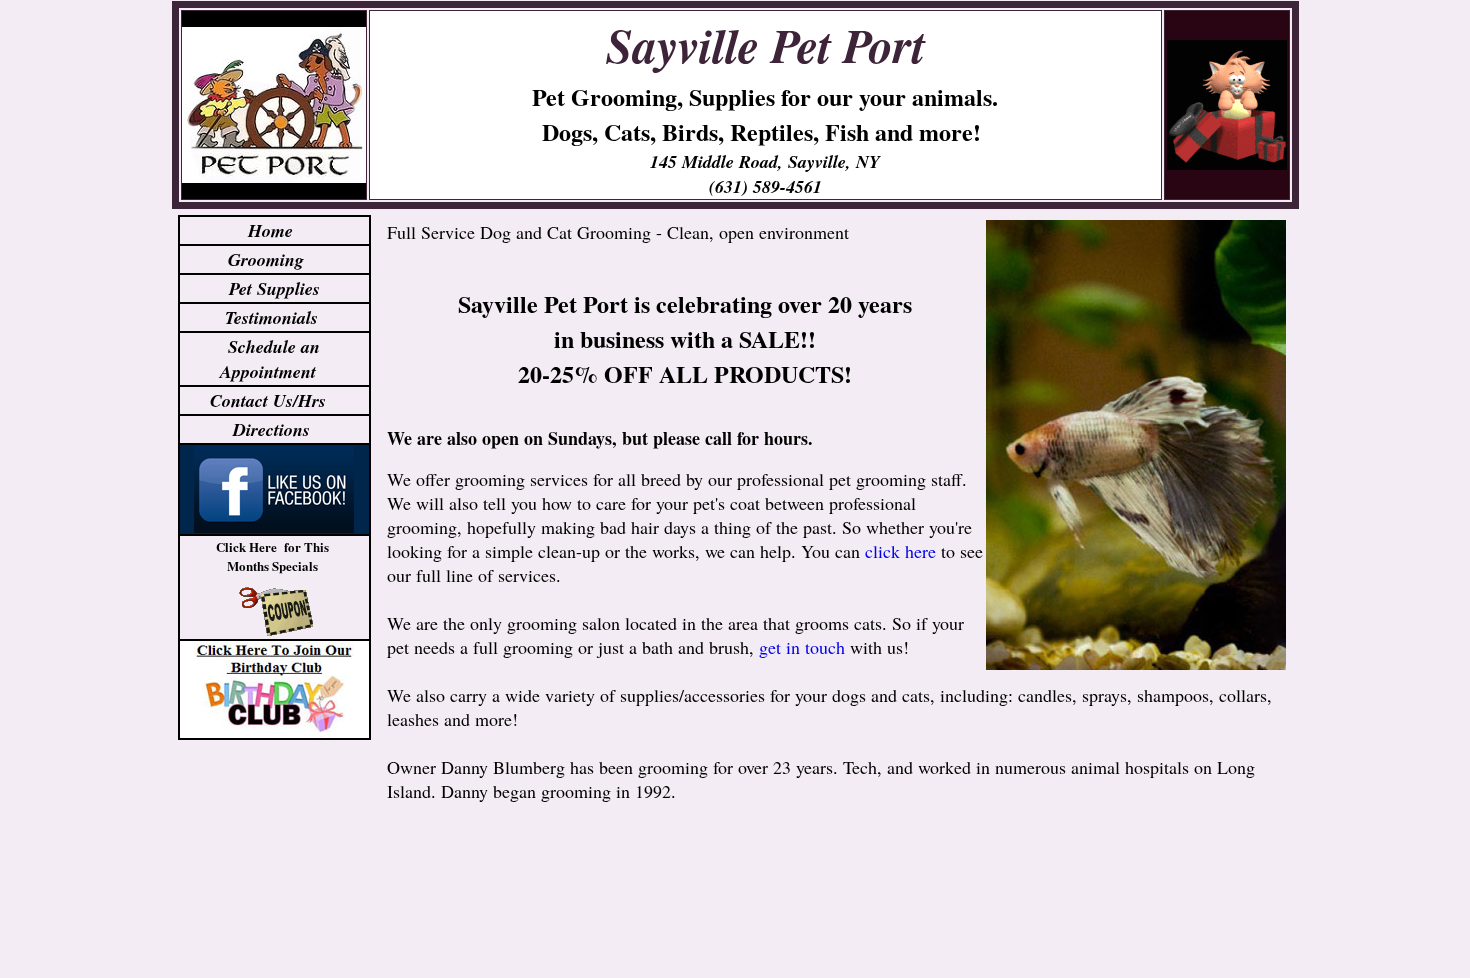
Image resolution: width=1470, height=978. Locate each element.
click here (900, 551)
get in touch (802, 647)
